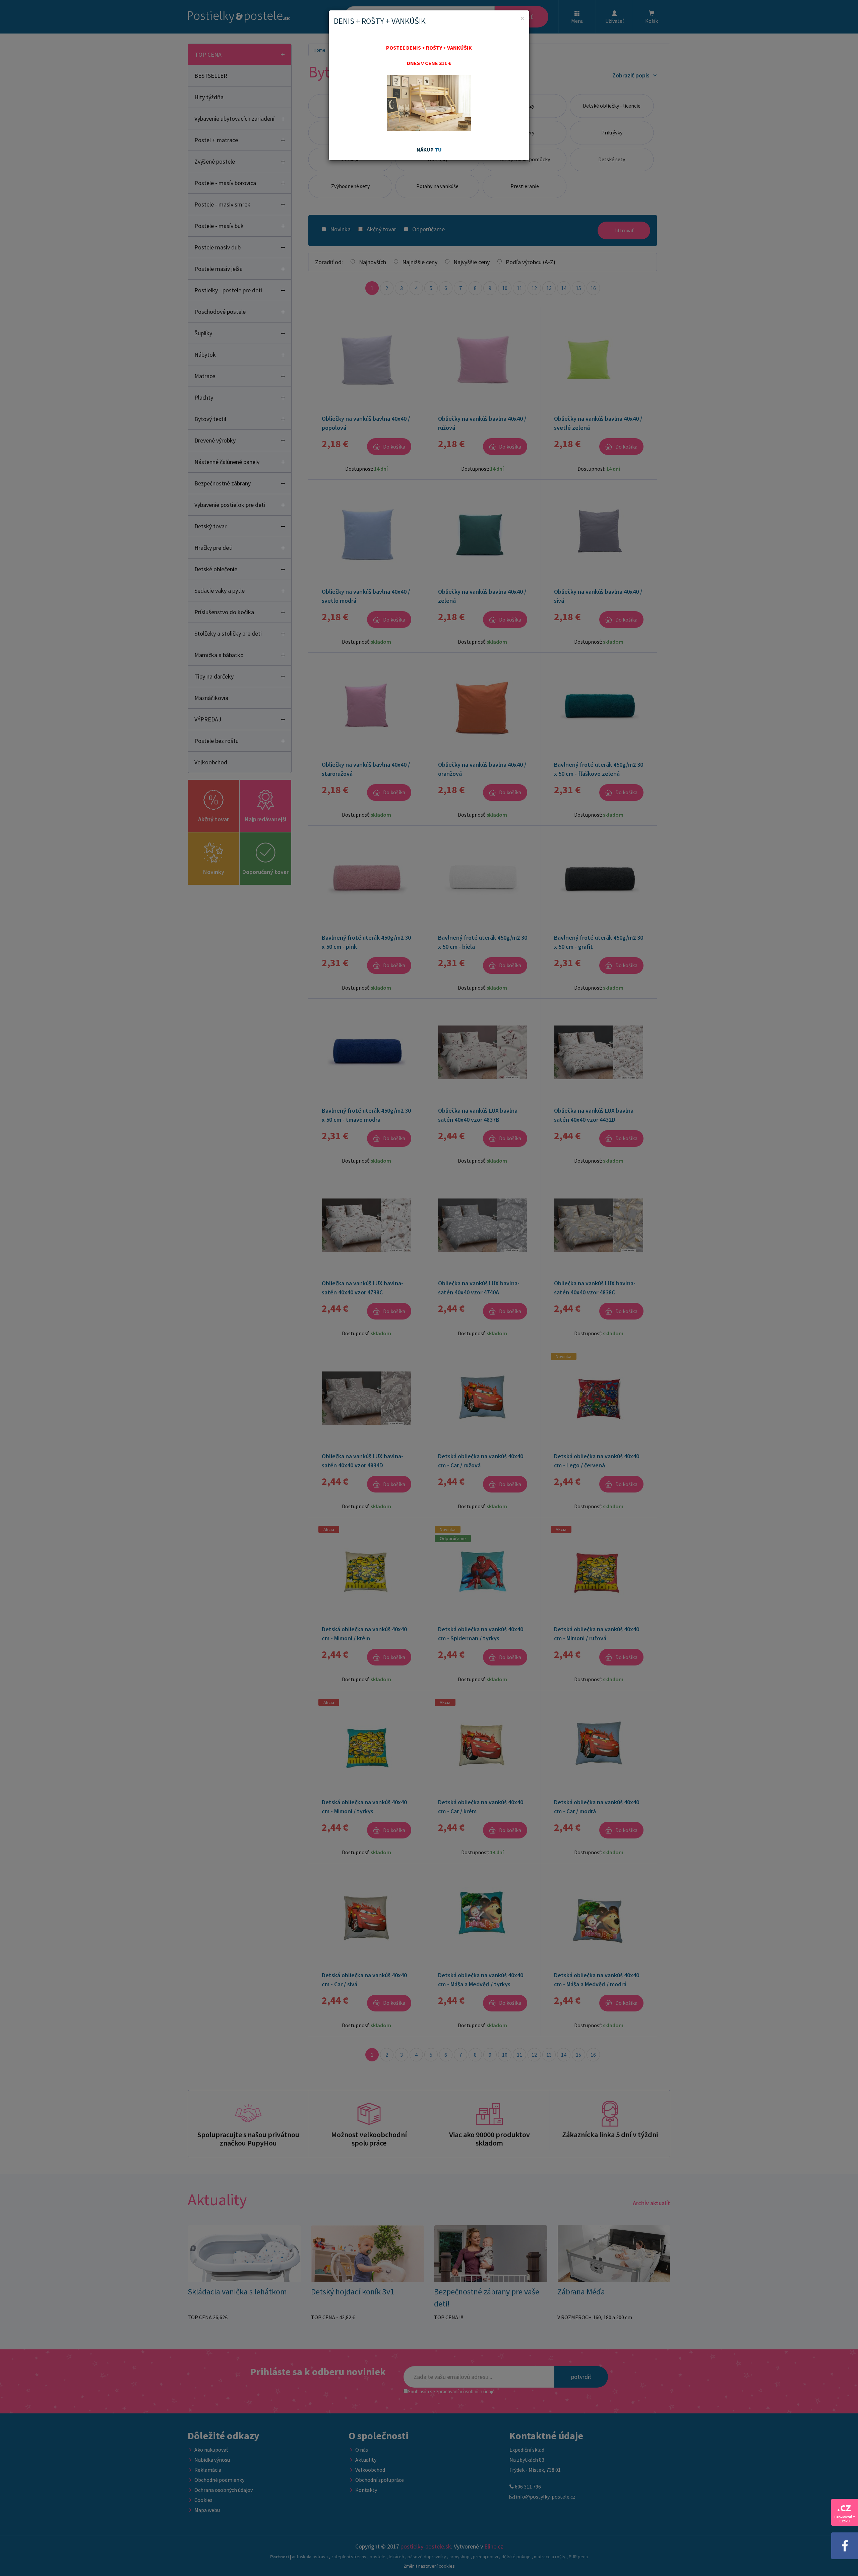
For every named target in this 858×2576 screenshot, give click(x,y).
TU (438, 150)
